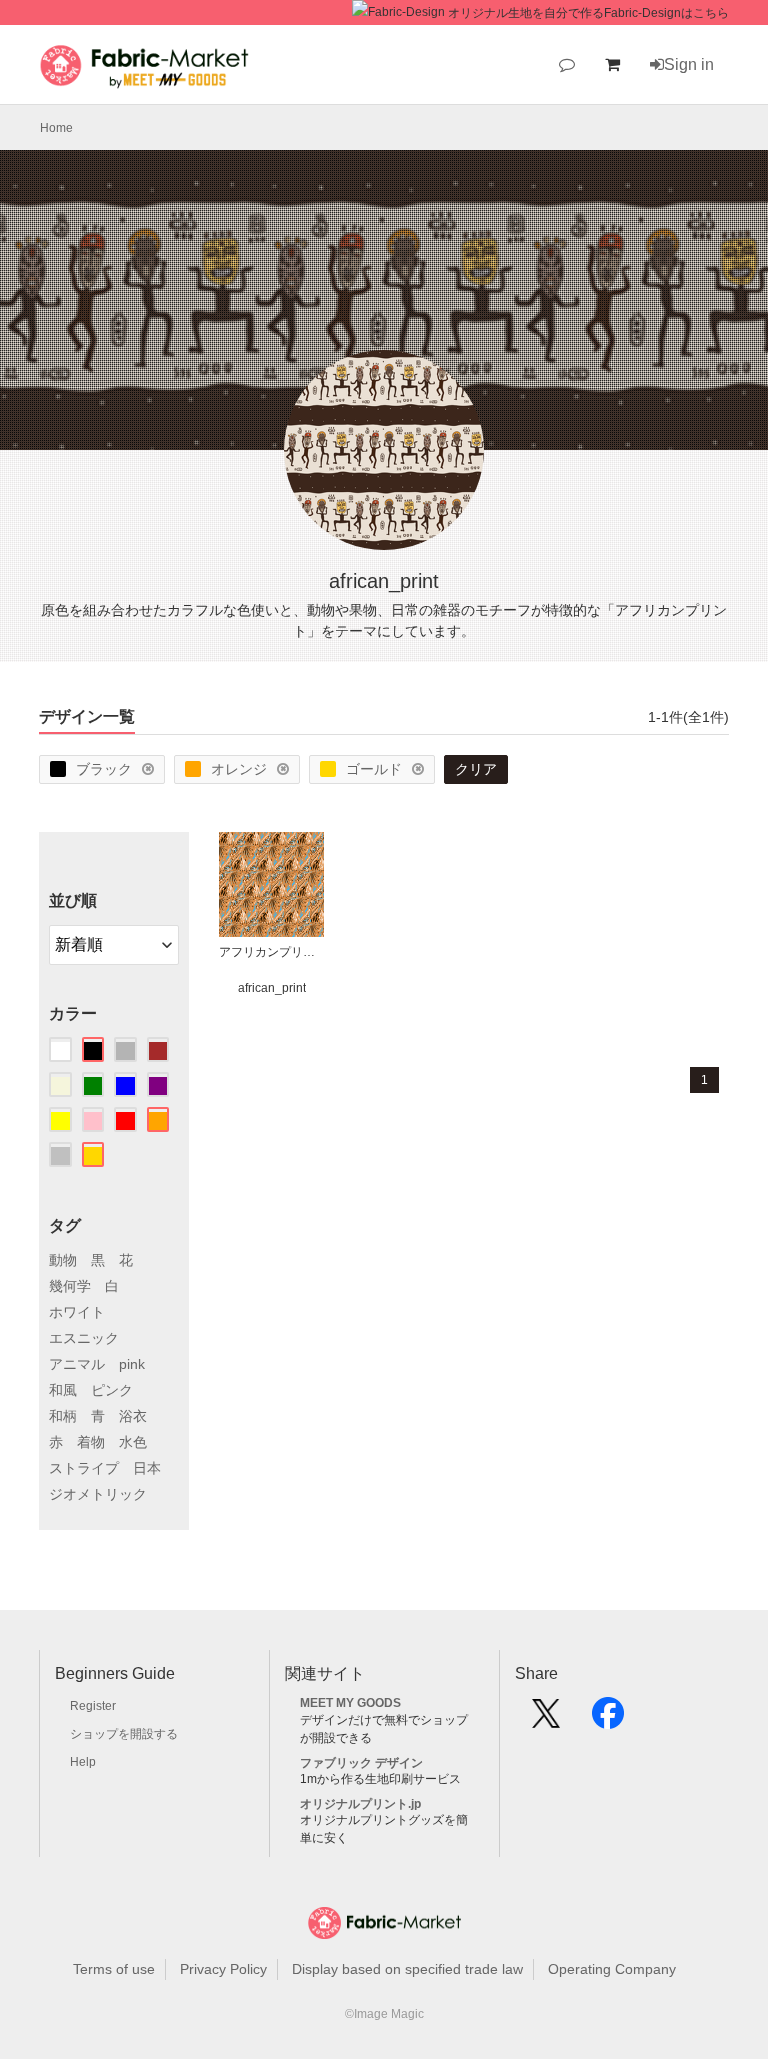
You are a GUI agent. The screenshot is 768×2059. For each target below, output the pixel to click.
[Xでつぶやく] (546, 1720)
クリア (476, 769)
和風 (63, 1390)
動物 (63, 1260)
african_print (272, 988)
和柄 (63, 1416)
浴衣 (133, 1416)
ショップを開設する (124, 1734)
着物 (91, 1442)
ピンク (112, 1390)
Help (83, 1762)
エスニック (84, 1338)
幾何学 (70, 1286)
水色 (133, 1442)
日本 (147, 1468)
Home (56, 128)
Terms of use (114, 1969)
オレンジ (239, 769)
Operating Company (612, 1969)
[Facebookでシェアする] (608, 1720)
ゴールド (374, 769)
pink (132, 1364)
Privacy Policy (223, 1969)
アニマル (77, 1364)
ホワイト (77, 1312)
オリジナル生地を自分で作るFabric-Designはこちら (588, 13)
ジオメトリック (98, 1494)
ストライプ (84, 1468)
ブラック (104, 769)
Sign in (689, 64)
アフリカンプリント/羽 (271, 952)
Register (93, 1706)
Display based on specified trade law (407, 1969)
